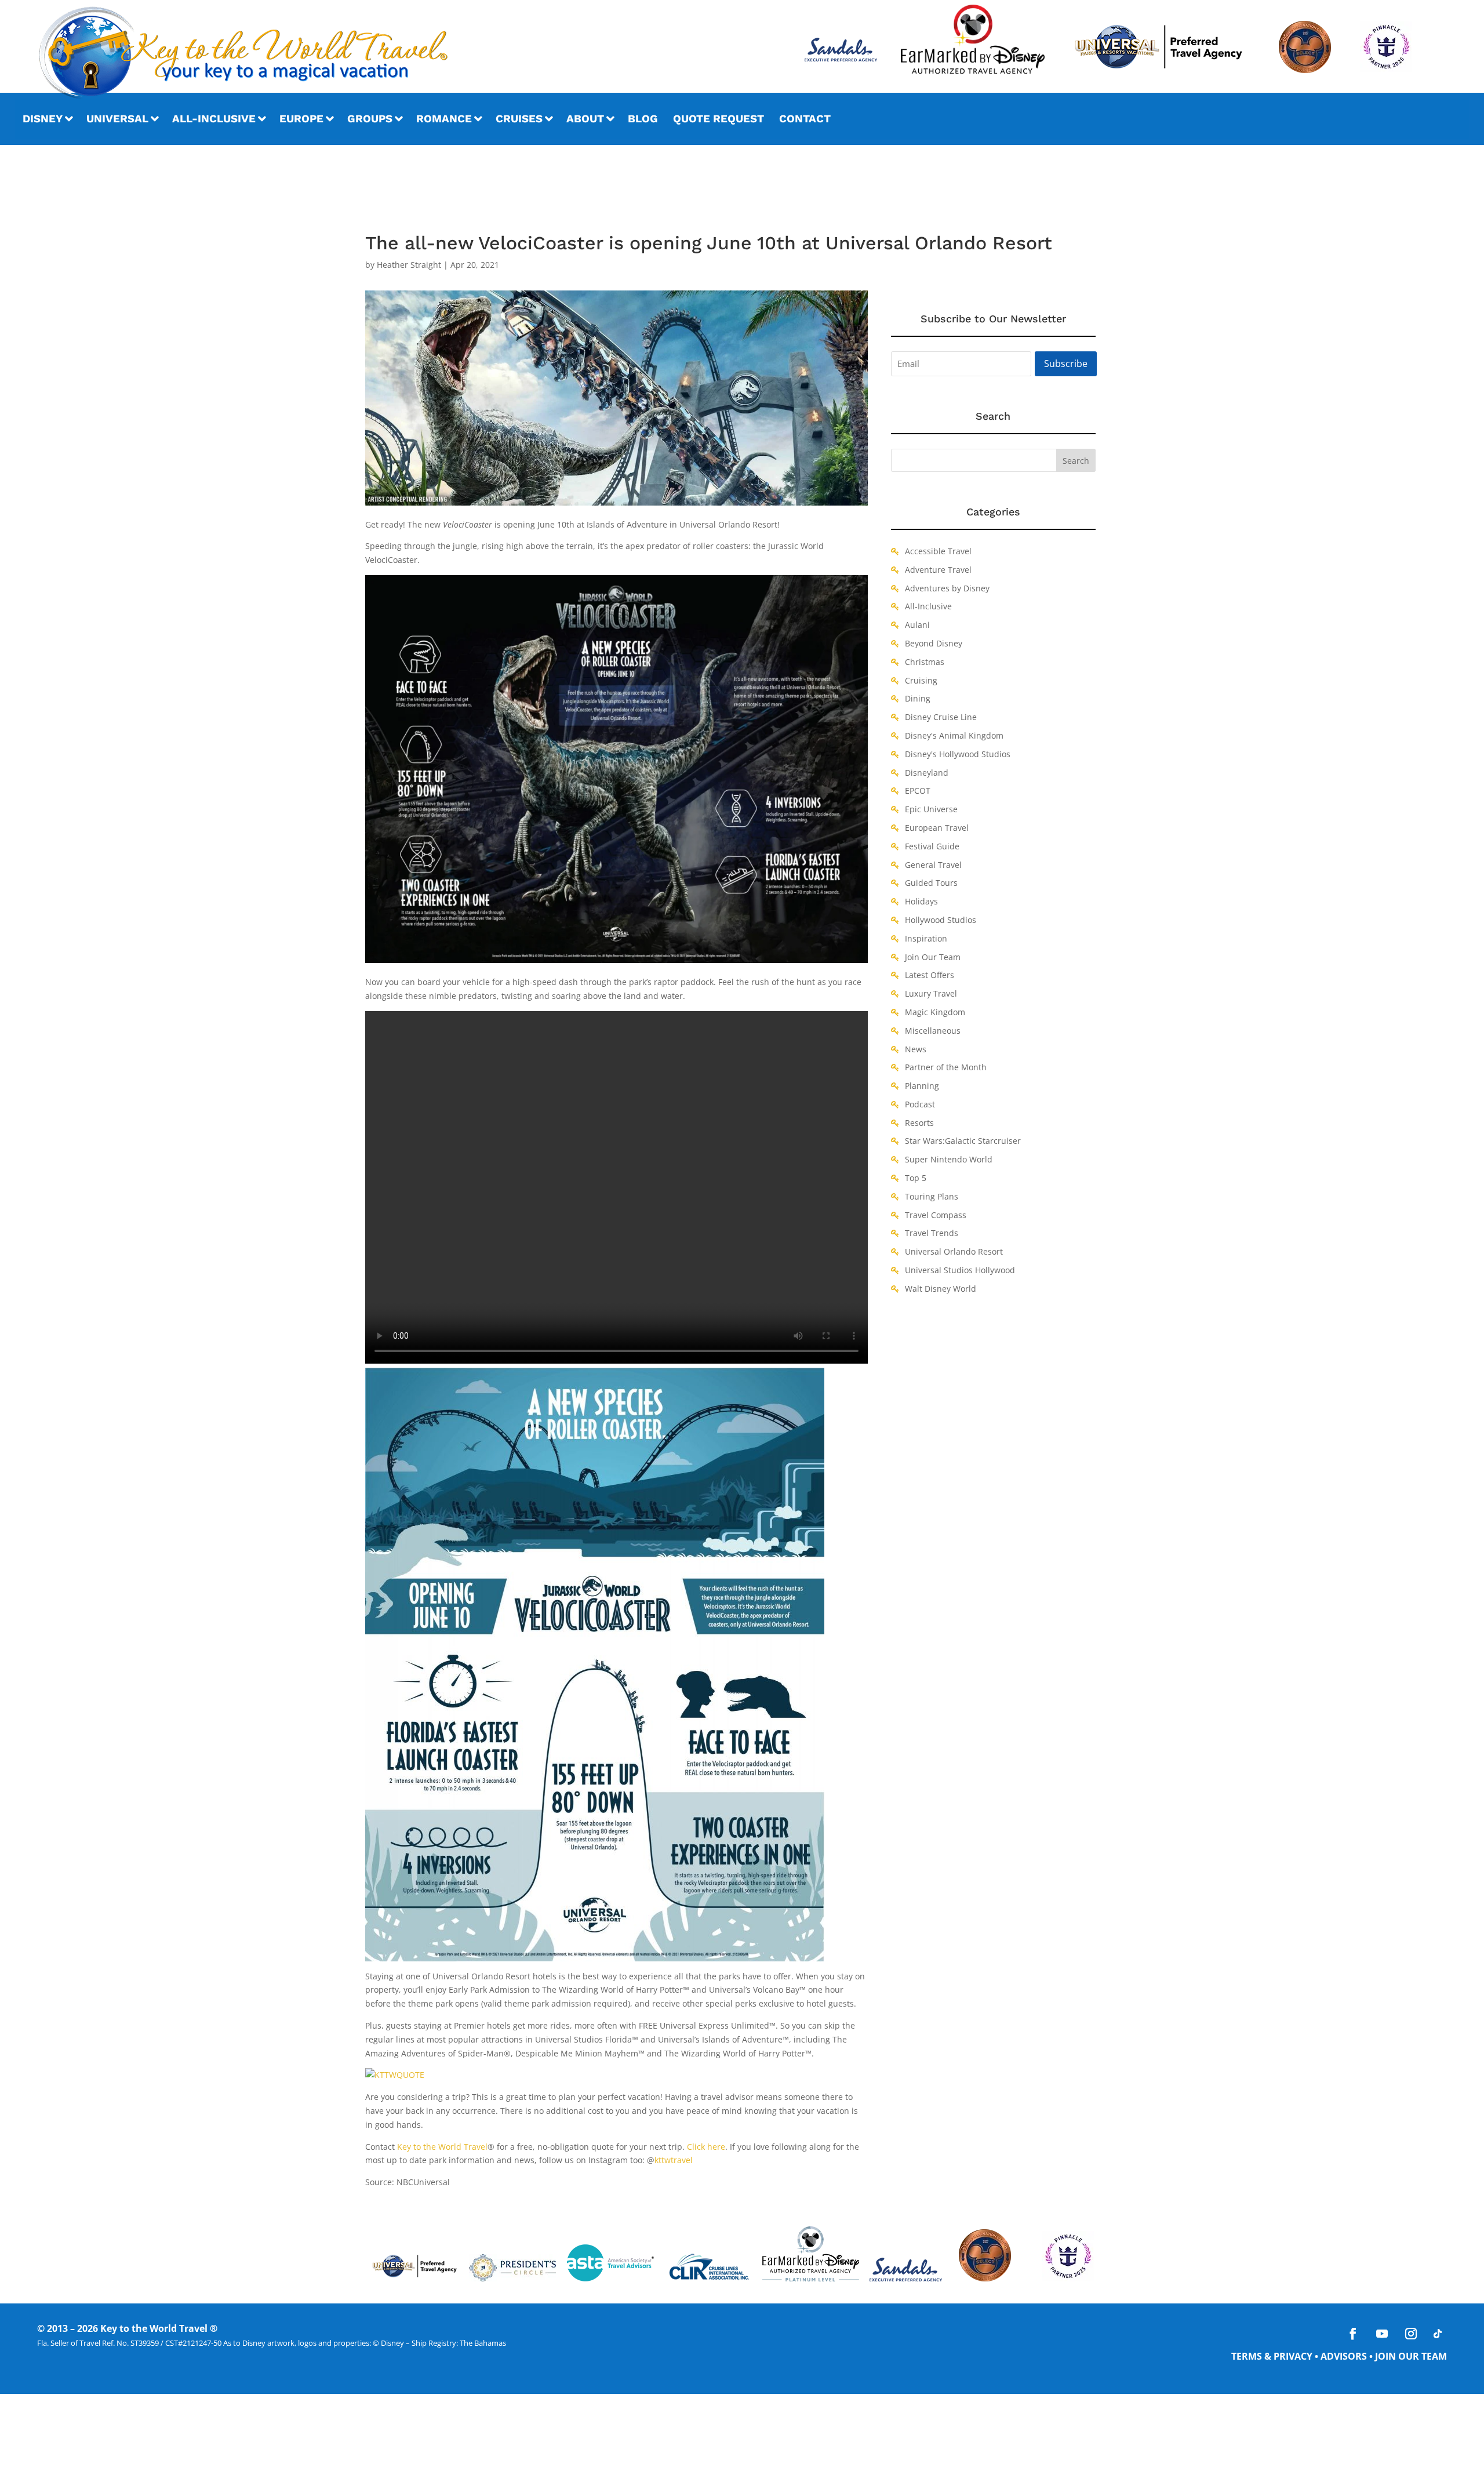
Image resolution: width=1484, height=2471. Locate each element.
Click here (706, 2147)
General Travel (933, 865)
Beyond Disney (934, 643)
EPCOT (918, 791)
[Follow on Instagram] (1411, 2334)
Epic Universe (931, 809)
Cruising (921, 680)
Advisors (1344, 2356)
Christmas (925, 662)
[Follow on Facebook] (1353, 2334)
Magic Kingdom (935, 1012)
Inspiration (926, 938)
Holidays (921, 901)
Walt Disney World (941, 1289)
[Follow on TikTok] (1438, 2334)
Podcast (920, 1104)
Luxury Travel (931, 993)
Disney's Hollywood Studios (958, 754)
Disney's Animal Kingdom (954, 735)
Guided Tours (931, 883)
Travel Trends (932, 1233)
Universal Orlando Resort (954, 1251)
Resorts (919, 1123)
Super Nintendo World (949, 1159)
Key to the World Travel (442, 2147)
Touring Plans (932, 1196)
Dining (918, 698)
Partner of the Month (946, 1067)
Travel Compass (936, 1215)
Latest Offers (930, 975)
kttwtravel (674, 2160)
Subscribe (1066, 364)
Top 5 (916, 1178)
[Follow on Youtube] (1382, 2334)
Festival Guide (932, 846)
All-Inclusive (928, 606)
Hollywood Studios (941, 920)
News (916, 1049)
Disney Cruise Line (941, 717)
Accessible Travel (938, 551)
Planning (922, 1086)
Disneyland (927, 773)
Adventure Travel (938, 570)
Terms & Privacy (1272, 2356)
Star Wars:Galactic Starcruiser (963, 1141)
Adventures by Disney (947, 588)
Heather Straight (409, 265)
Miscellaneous (933, 1031)
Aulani (917, 625)
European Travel (937, 828)
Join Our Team (933, 957)
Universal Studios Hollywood (960, 1270)
